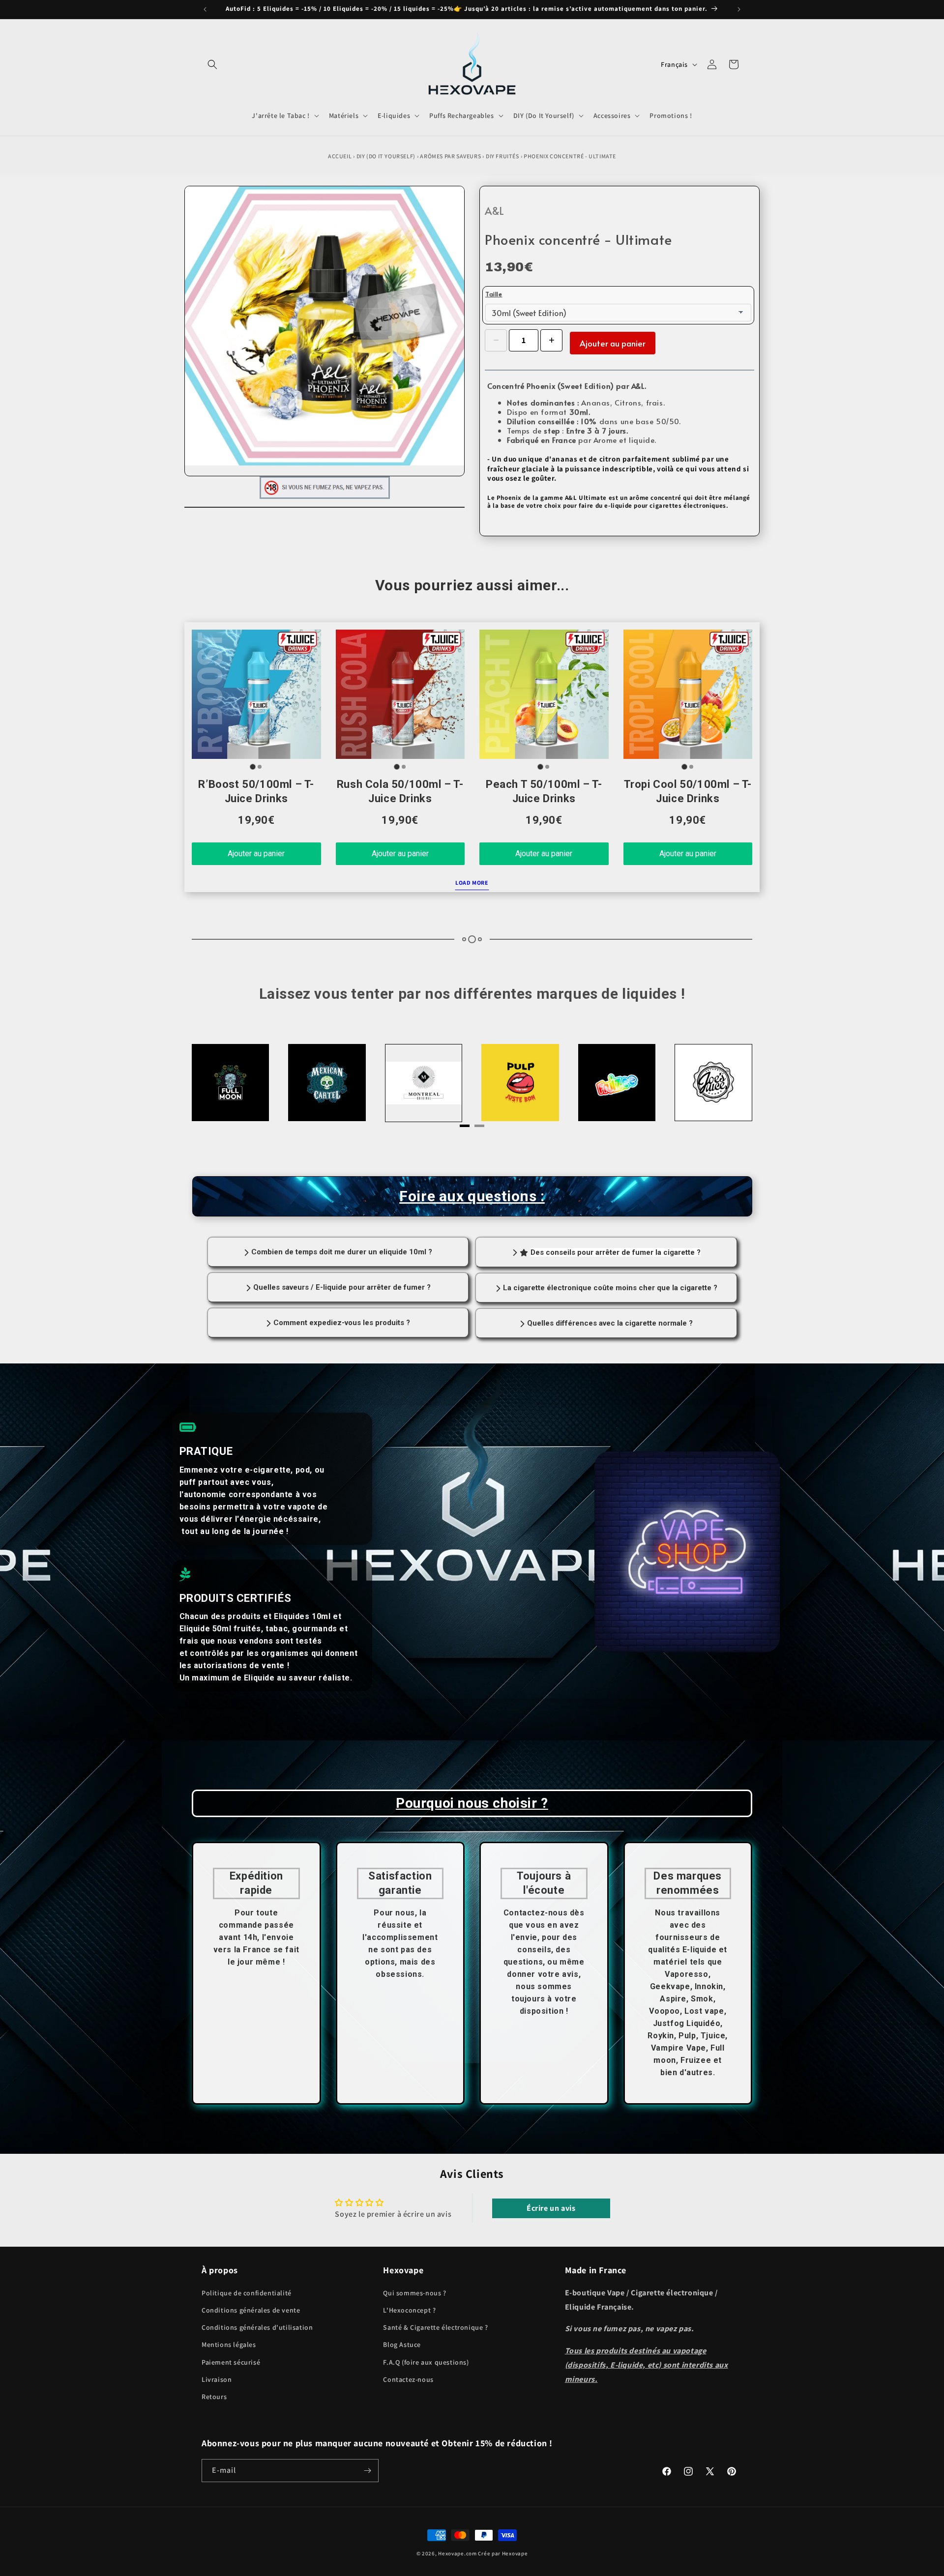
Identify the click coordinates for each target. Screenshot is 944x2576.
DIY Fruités (502, 156)
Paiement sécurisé (231, 2362)
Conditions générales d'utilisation (257, 2327)
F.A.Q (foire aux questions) (426, 2362)
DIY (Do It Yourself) (386, 156)
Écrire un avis (551, 2208)
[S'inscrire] (367, 2471)
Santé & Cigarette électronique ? (435, 2327)
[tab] (465, 1126)
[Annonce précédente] (205, 9)
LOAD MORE (472, 883)
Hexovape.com (457, 2553)
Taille (494, 294)
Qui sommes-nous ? (414, 2293)
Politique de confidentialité (247, 2293)
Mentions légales (229, 2344)
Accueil (340, 156)
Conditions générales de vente (251, 2310)
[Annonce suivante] (739, 9)
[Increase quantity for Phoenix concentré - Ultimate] (551, 340)
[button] (212, 64)
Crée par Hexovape (503, 2553)
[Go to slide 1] (253, 767)
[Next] (723, 1086)
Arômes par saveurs (450, 156)
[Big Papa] (617, 1083)
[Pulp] (327, 1083)
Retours (214, 2397)
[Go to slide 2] (260, 767)
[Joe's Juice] (520, 1083)
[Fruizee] (424, 1083)
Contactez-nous (408, 2379)
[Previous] (221, 1086)
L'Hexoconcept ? (409, 2310)
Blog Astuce (402, 2344)
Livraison (217, 2379)
